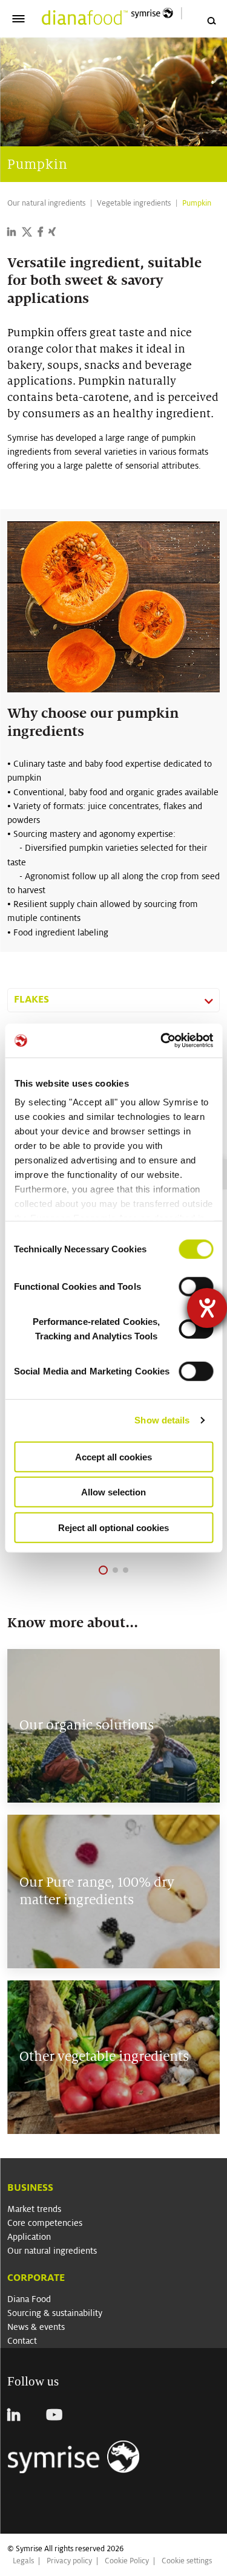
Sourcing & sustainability (55, 2313)
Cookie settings (187, 2561)
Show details (162, 1420)
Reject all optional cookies (113, 1527)
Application (29, 2237)
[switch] (196, 1286)
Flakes (31, 999)
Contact (22, 2341)
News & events (36, 2327)
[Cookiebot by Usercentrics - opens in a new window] (162, 1041)
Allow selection (113, 1492)
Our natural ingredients (52, 2251)
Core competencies (45, 2223)
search (211, 21)
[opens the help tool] (207, 1308)
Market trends (34, 2209)
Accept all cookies (113, 1456)
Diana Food (29, 2299)
